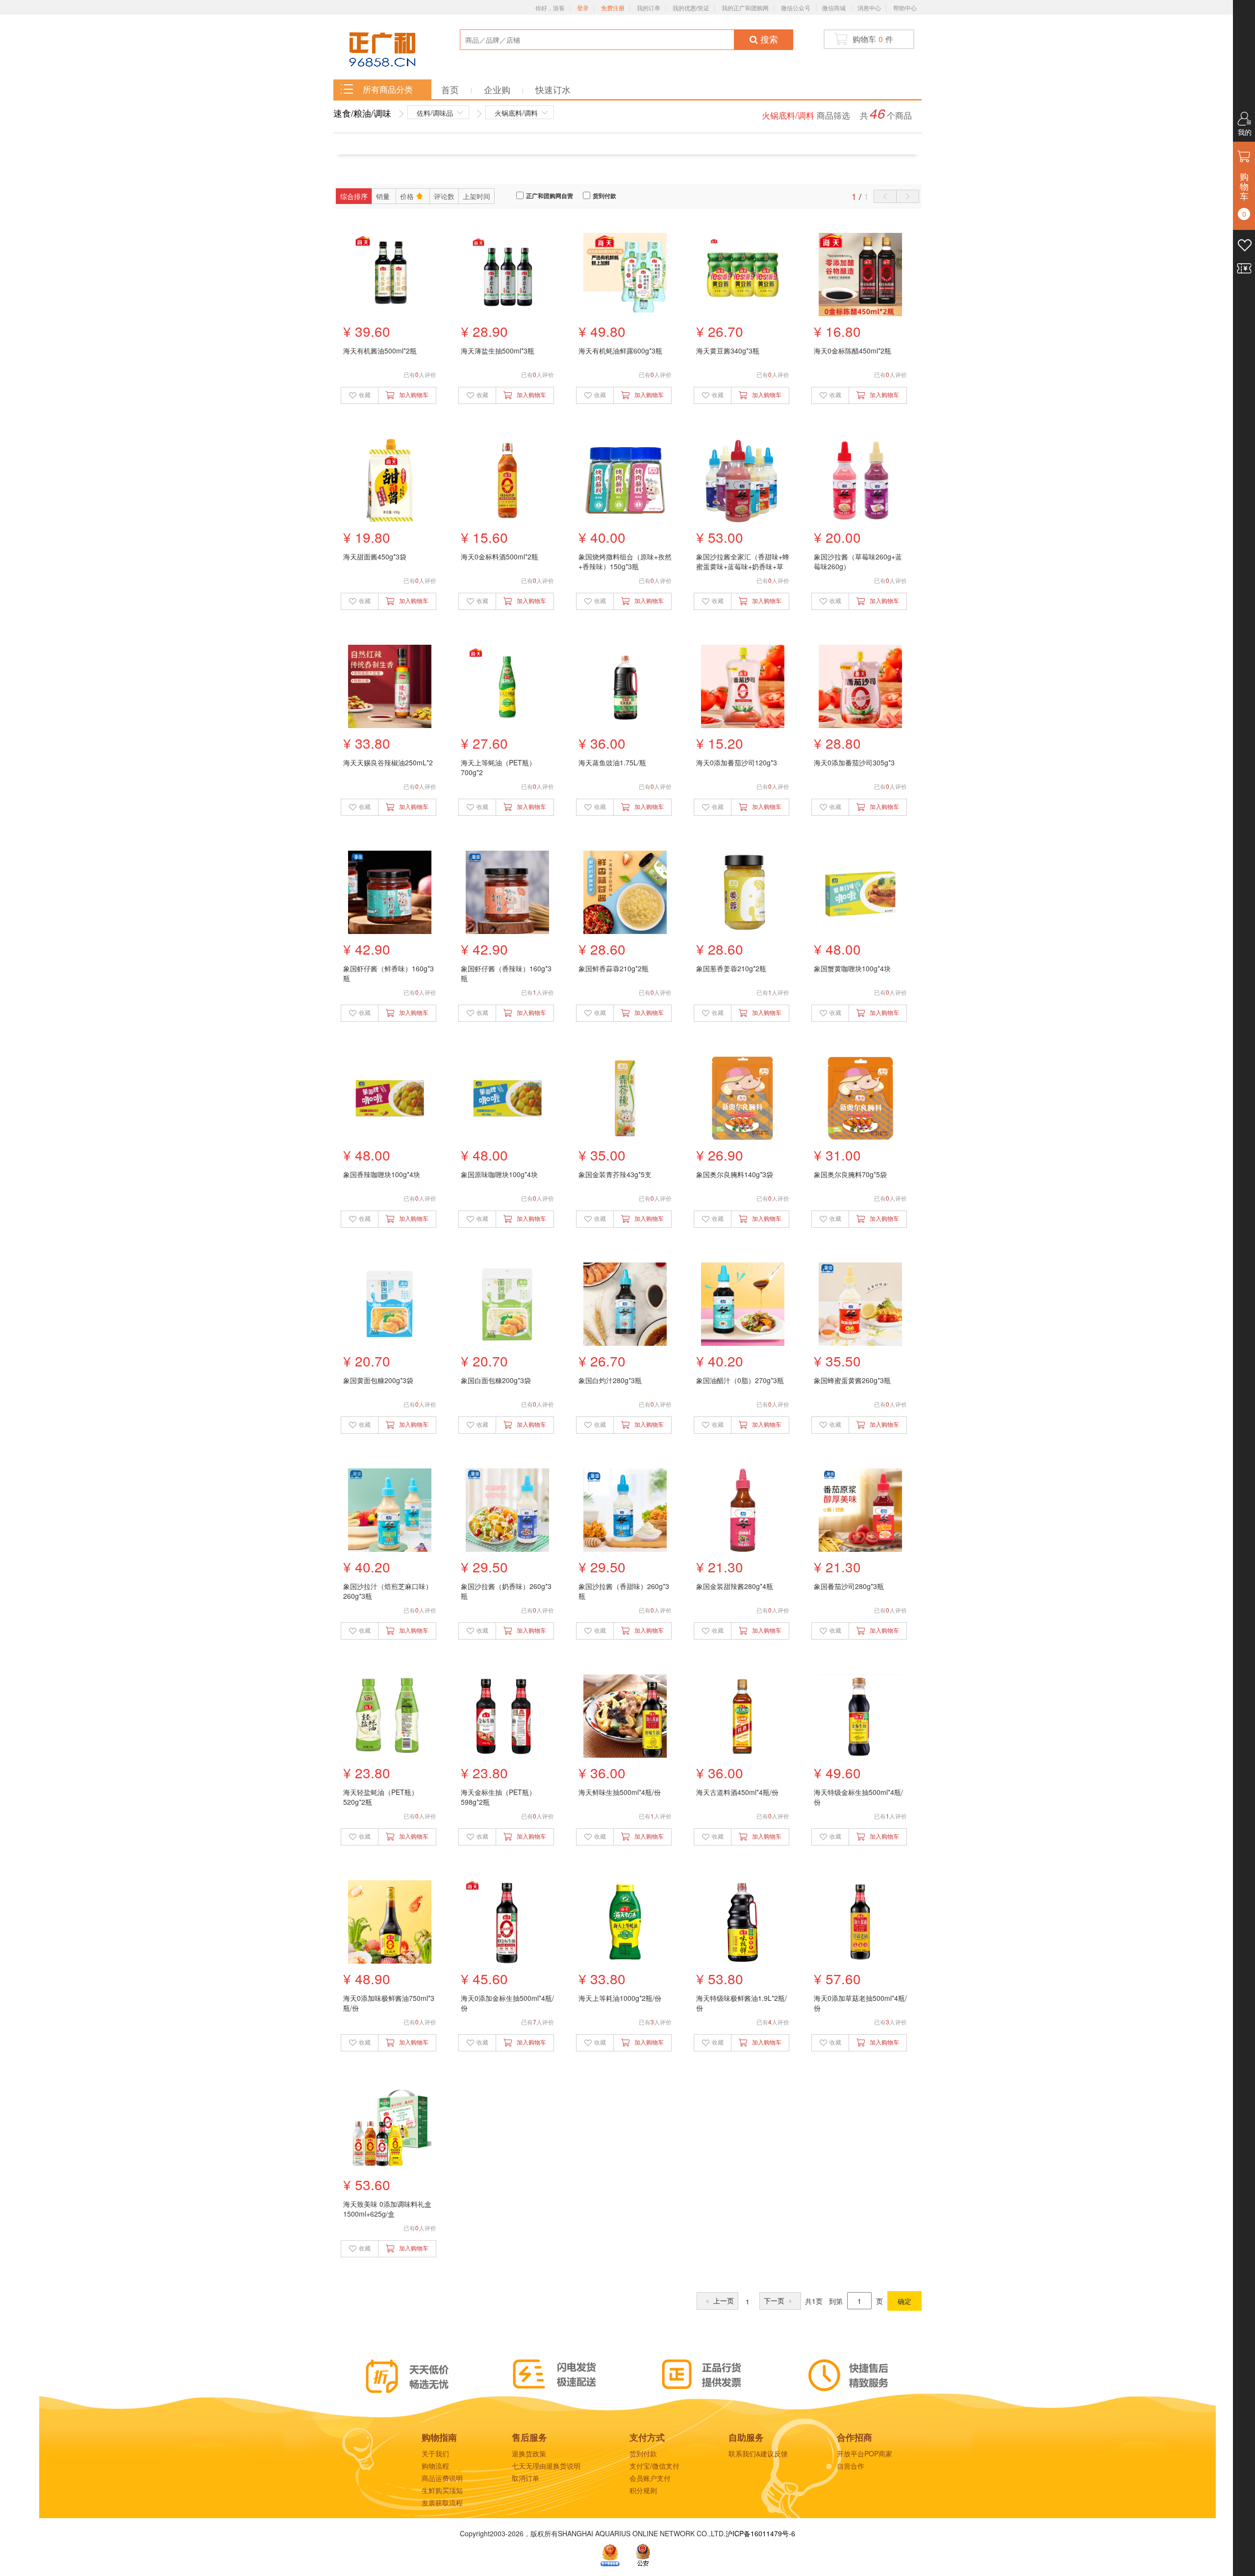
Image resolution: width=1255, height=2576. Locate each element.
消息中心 (869, 8)
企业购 (498, 89)
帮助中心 (905, 8)
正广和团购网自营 (550, 196)
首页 (451, 89)
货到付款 (604, 196)
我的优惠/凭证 (691, 8)
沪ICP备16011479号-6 (760, 2533)
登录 (583, 8)
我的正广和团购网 (745, 8)
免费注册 (613, 8)
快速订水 (553, 89)
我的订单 (649, 8)
